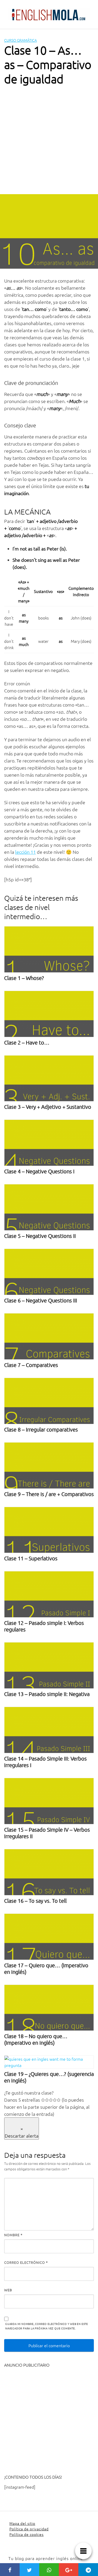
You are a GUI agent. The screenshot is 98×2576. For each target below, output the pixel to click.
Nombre (13, 2235)
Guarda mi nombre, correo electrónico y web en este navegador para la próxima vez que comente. (47, 2326)
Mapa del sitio (22, 2523)
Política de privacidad (29, 2529)
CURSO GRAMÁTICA (21, 40)
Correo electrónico (26, 2262)
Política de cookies (27, 2534)
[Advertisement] (49, 142)
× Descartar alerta (22, 2132)
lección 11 (25, 852)
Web (8, 2290)
